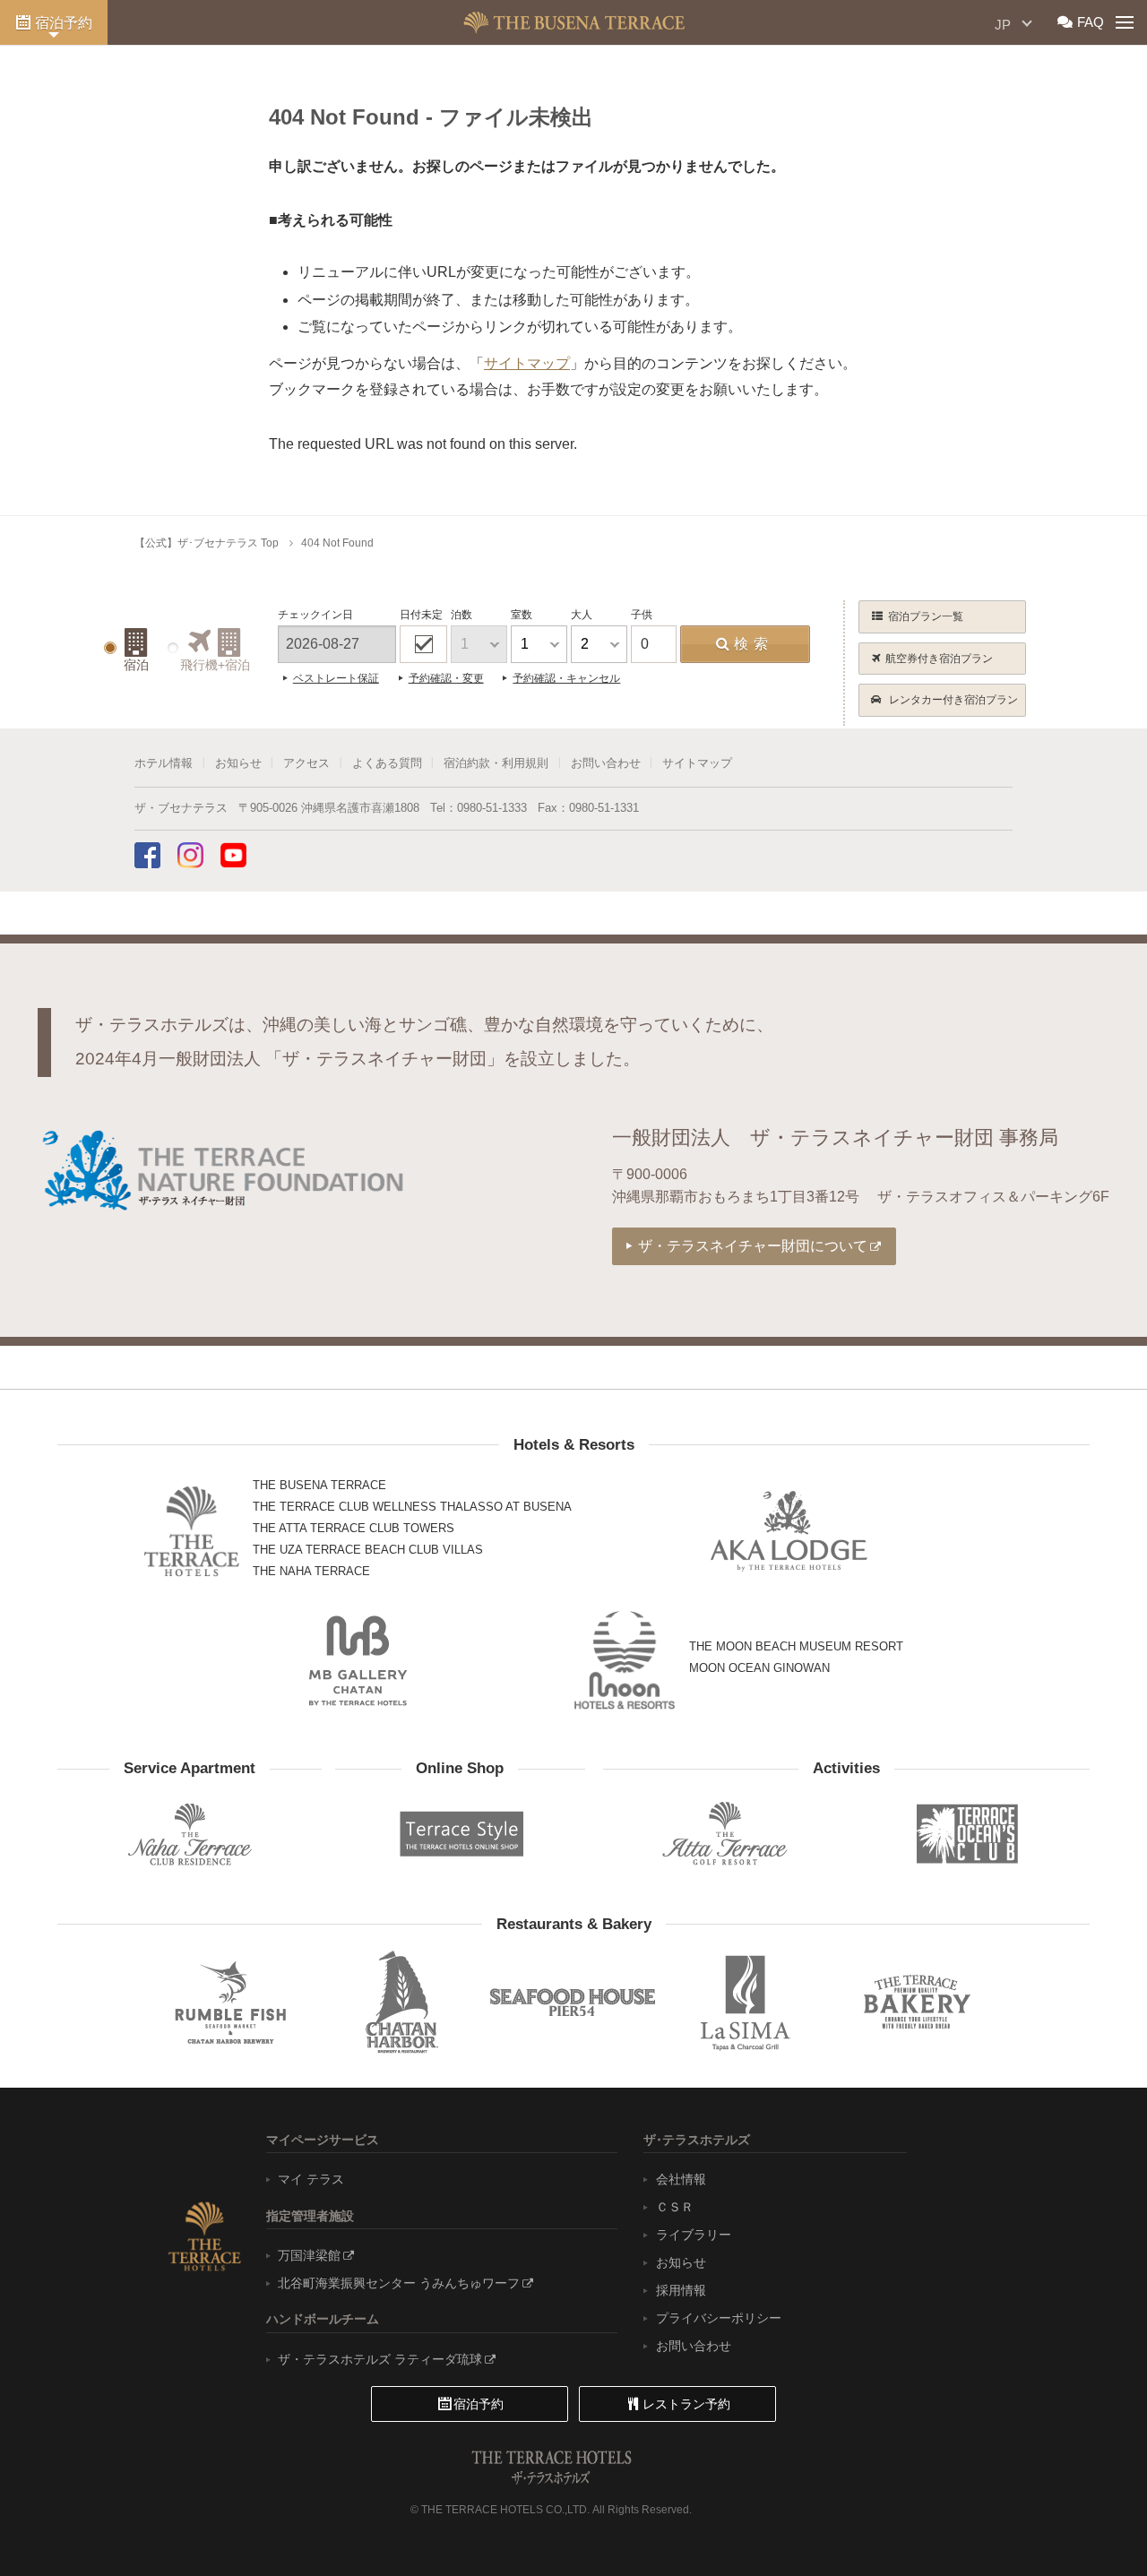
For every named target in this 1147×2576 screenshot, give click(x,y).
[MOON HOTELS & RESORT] (625, 1660)
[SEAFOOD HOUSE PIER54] (573, 2002)
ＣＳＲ (674, 2207)
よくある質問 (387, 763)
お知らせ (238, 763)
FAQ (1091, 22)
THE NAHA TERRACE (311, 1571)
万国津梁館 (309, 2255)
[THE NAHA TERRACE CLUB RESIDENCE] (190, 1834)
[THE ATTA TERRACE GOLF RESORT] (724, 1834)
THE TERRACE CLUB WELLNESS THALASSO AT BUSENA (412, 1507)
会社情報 (681, 2179)
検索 (754, 644)
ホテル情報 (164, 763)
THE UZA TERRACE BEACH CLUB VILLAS (368, 1550)
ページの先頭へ (1093, 2527)
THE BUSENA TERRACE (319, 1485)
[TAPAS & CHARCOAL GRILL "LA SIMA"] (746, 2002)
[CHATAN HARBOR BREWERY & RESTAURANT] (401, 2002)
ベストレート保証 (336, 678)
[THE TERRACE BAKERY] (918, 2002)
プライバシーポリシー (718, 2318)
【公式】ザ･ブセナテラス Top (207, 543)
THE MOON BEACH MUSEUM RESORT (796, 1646)
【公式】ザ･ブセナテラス (574, 22)
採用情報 (681, 2290)
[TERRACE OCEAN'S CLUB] (968, 1834)
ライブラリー (693, 2235)
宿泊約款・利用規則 (496, 763)
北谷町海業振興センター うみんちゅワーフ (399, 2283)
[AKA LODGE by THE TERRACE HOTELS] (789, 1531)
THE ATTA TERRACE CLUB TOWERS (354, 1528)
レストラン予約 (686, 2404)
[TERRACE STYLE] (454, 1829)
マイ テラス (311, 2179)
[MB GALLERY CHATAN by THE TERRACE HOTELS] (358, 1660)
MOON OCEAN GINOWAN (759, 1668)
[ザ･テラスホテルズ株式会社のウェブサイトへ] (204, 2235)
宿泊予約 (64, 23)
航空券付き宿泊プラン (939, 659)
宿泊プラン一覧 (926, 616)
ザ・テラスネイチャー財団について (753, 1246)
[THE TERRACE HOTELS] (191, 1531)
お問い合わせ (606, 763)
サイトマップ (697, 763)
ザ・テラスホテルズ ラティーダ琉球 (380, 2359)
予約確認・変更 (446, 678)
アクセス (306, 763)
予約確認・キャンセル (566, 678)
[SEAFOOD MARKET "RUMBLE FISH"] (229, 2002)
